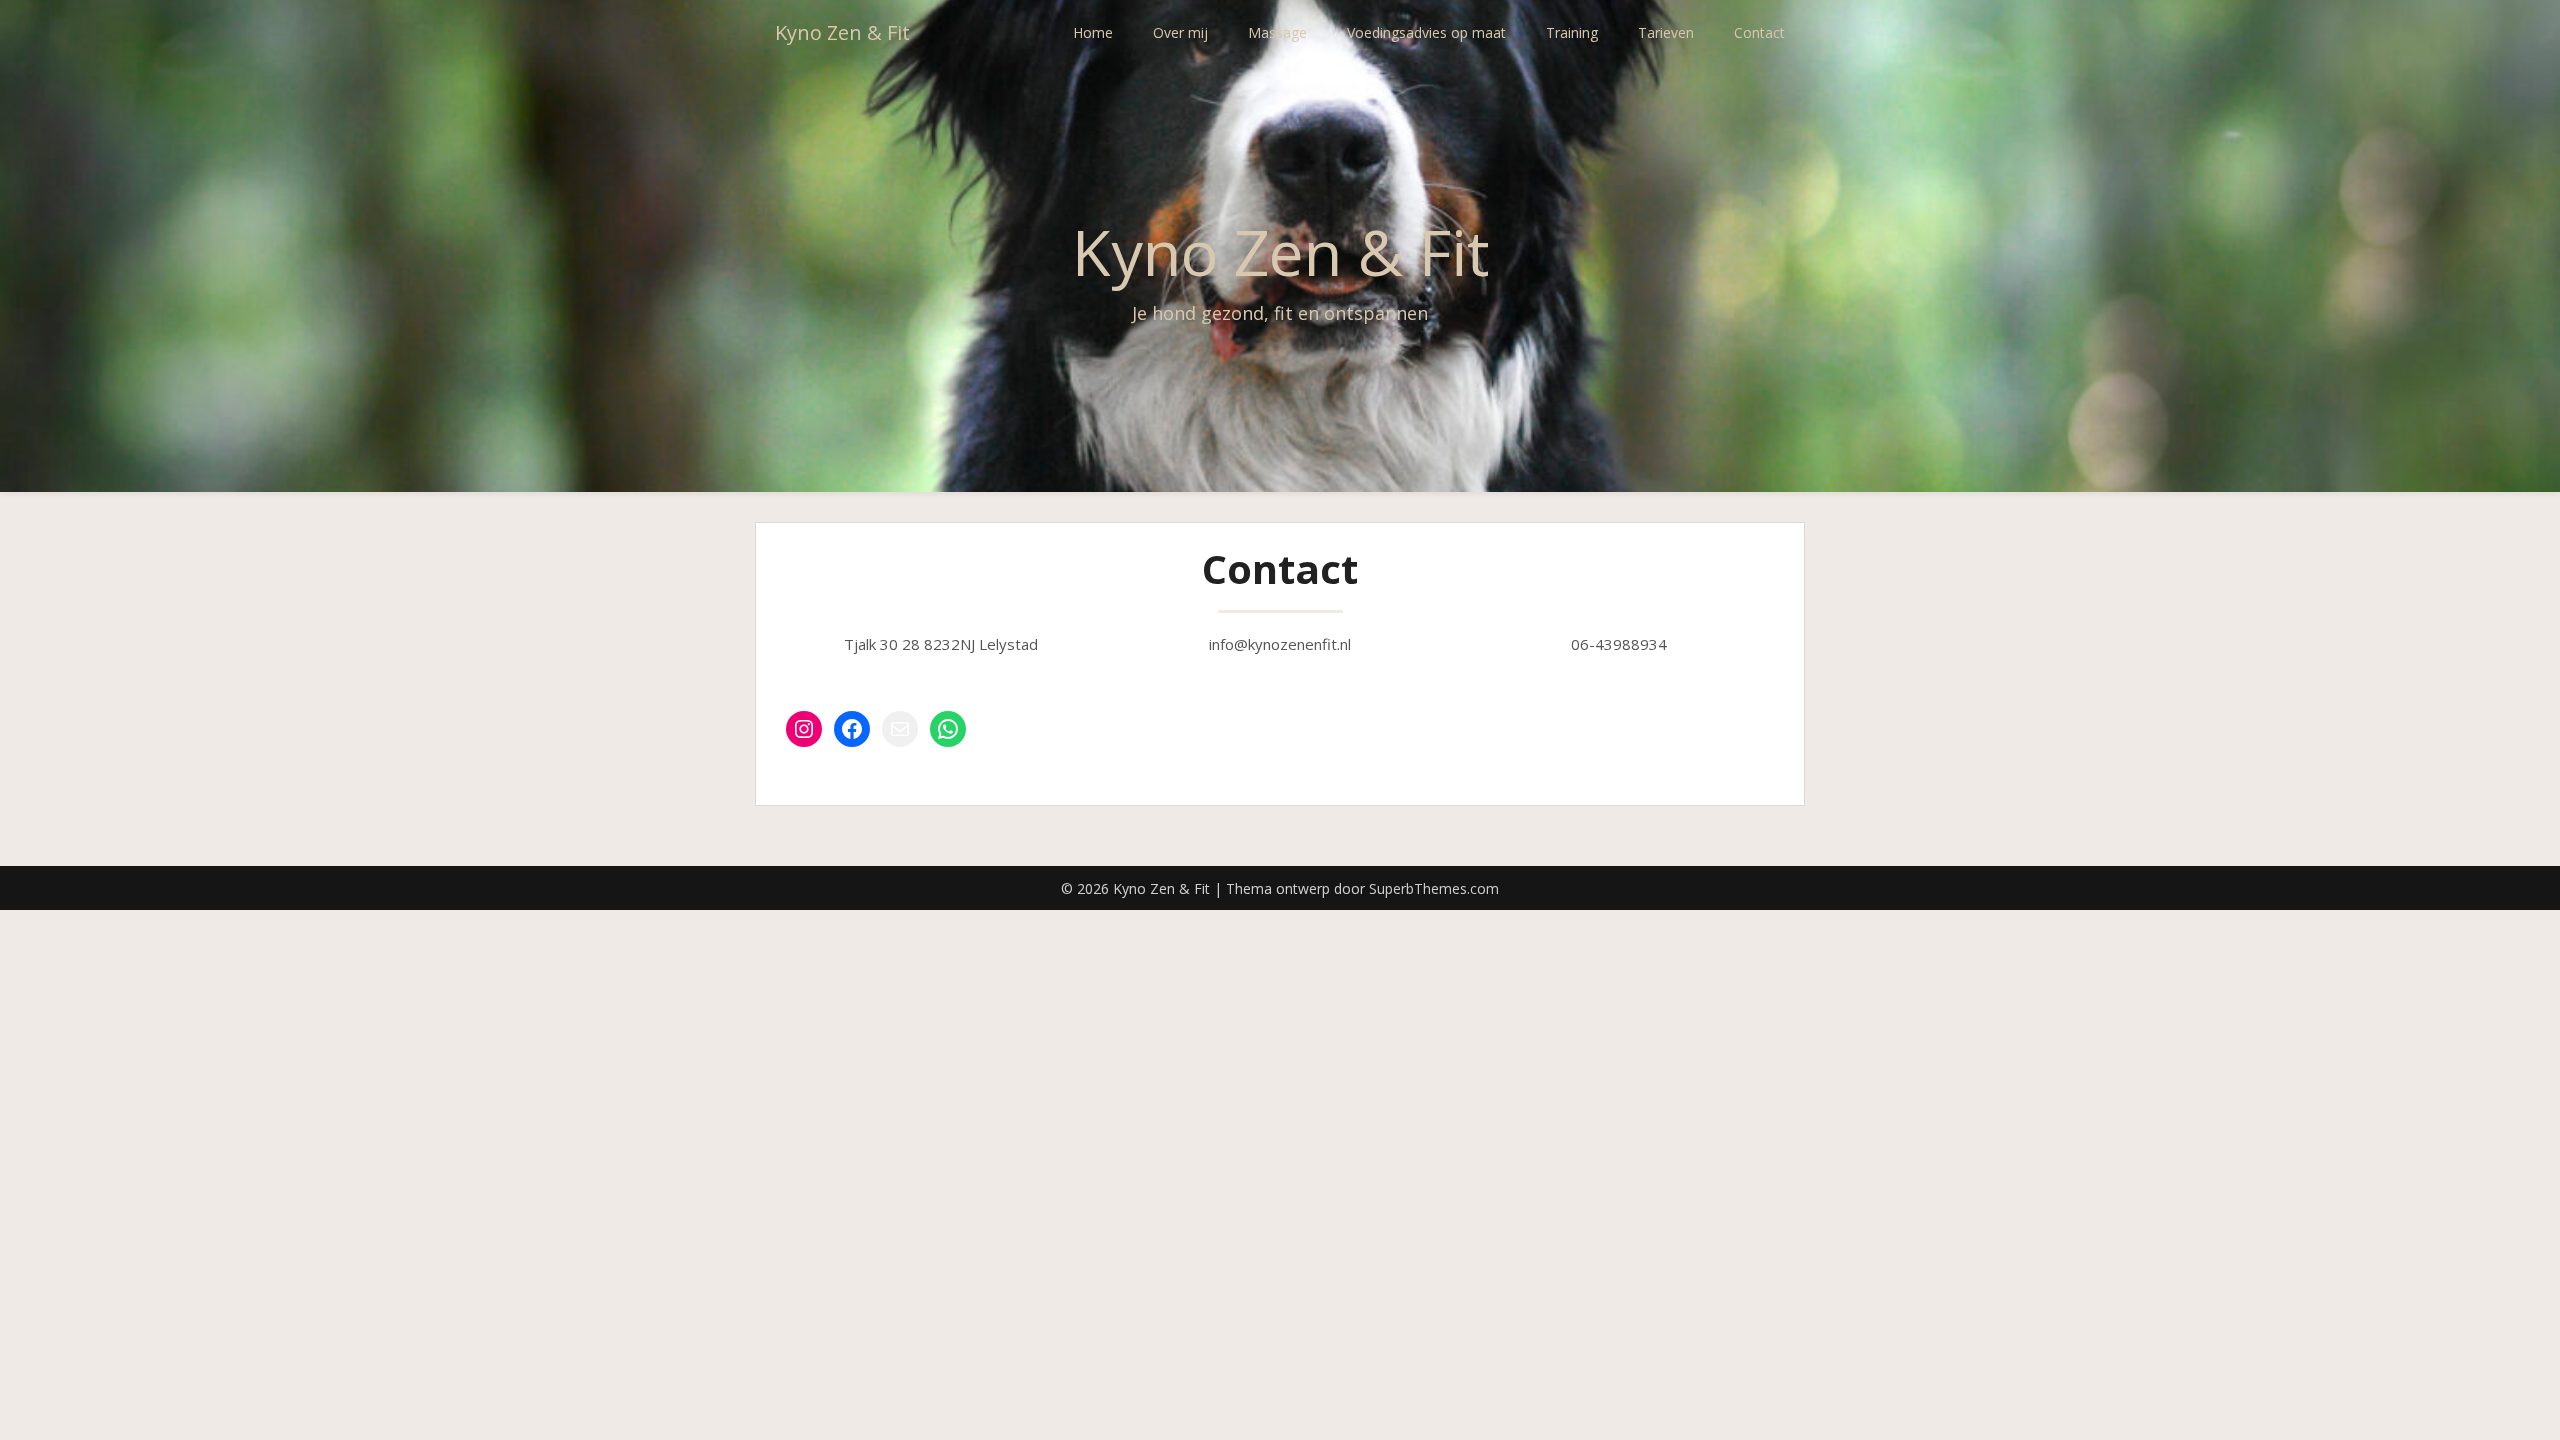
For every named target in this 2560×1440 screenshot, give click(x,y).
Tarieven (1666, 32)
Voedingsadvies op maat (1426, 32)
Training (1572, 32)
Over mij (1180, 32)
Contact (1759, 32)
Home (1093, 32)
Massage (1277, 32)
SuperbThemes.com (1434, 888)
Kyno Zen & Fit (842, 32)
